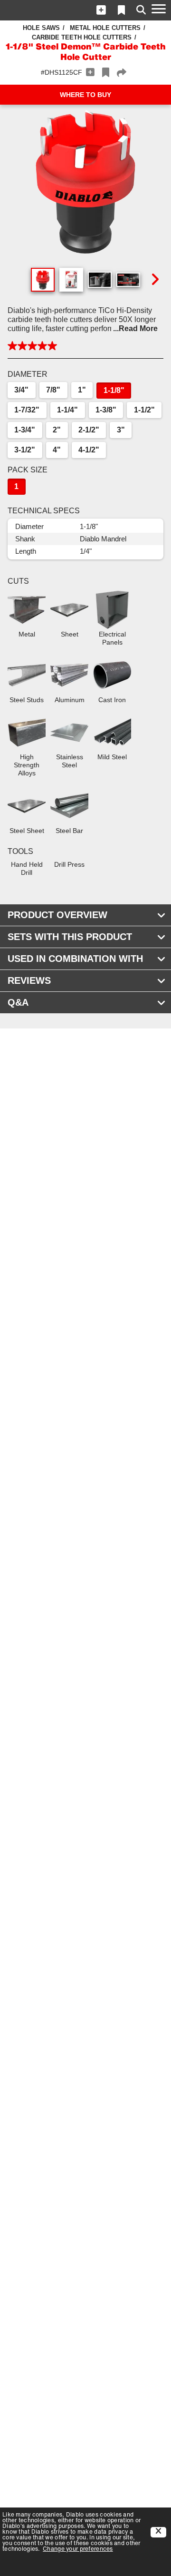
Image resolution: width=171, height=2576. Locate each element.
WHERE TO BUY (85, 95)
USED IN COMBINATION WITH (75, 959)
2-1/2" (89, 430)
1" (82, 390)
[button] (101, 10)
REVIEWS (29, 980)
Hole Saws (41, 28)
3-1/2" (25, 450)
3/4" (21, 390)
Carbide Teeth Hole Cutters (82, 37)
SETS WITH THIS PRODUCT (70, 937)
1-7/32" (27, 410)
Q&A (18, 1002)
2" (57, 430)
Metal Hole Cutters (105, 28)
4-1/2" (89, 450)
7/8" (53, 390)
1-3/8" (106, 410)
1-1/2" (144, 410)
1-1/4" (67, 410)
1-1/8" (114, 390)
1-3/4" (25, 430)
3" (121, 430)
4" (57, 450)
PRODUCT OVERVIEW (57, 915)
